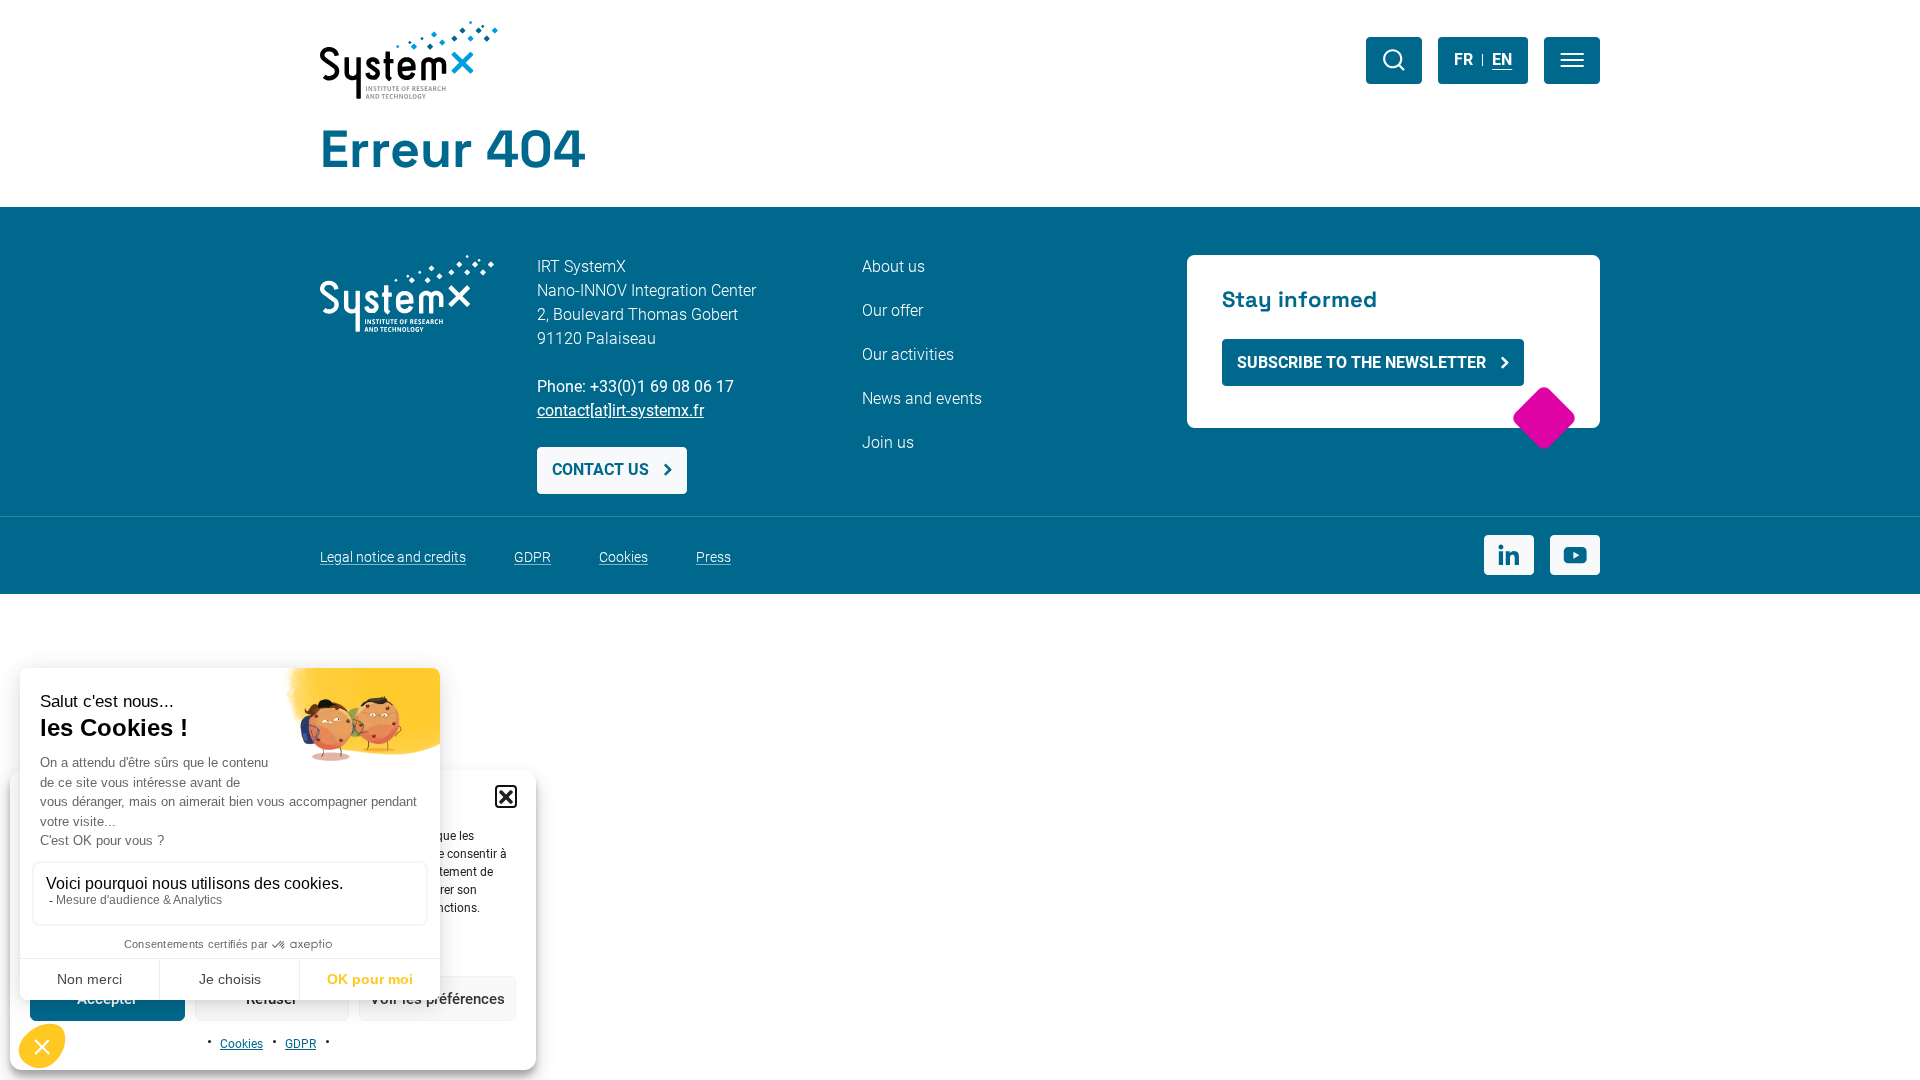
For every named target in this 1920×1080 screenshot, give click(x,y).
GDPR (300, 1044)
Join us (888, 442)
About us (893, 266)
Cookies (241, 1044)
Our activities (908, 354)
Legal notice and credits (393, 557)
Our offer (892, 310)
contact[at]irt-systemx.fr (620, 410)
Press (713, 557)
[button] (506, 796)
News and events (922, 398)
